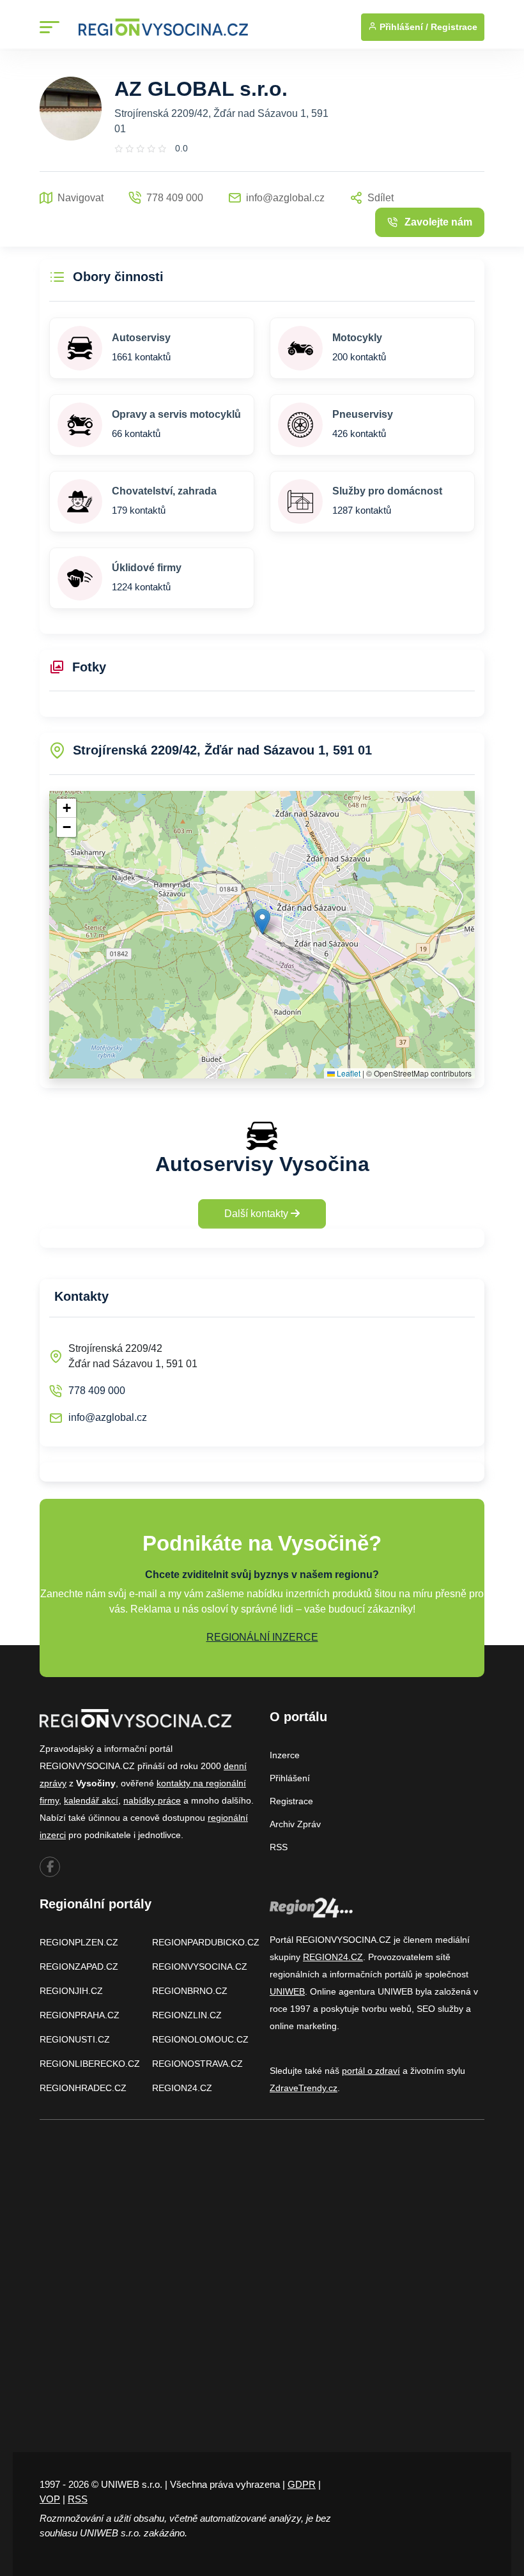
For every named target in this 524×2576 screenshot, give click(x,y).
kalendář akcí (91, 1800)
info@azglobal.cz (108, 1417)
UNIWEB (287, 1991)
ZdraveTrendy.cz (304, 2088)
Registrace (454, 27)
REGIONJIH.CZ (71, 1991)
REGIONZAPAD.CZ (79, 1966)
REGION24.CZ (182, 2088)
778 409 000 (97, 1391)
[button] (262, 922)
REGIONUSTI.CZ (75, 2039)
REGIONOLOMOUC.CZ (200, 2039)
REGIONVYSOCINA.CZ (200, 1966)
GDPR (302, 2484)
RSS (279, 1847)
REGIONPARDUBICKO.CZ (206, 1942)
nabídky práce (152, 1800)
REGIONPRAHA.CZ (80, 2015)
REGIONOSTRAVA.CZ (197, 2064)
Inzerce (285, 1755)
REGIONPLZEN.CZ (79, 1942)
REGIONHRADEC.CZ (83, 2088)
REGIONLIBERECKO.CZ (90, 2064)
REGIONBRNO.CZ (190, 1991)
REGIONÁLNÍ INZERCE (262, 1637)
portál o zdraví (371, 2071)
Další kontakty (258, 1214)
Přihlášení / (403, 27)
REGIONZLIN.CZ (187, 2015)
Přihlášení (290, 1778)
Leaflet (348, 1073)
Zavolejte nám (438, 222)
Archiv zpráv (295, 1824)
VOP (50, 2499)
